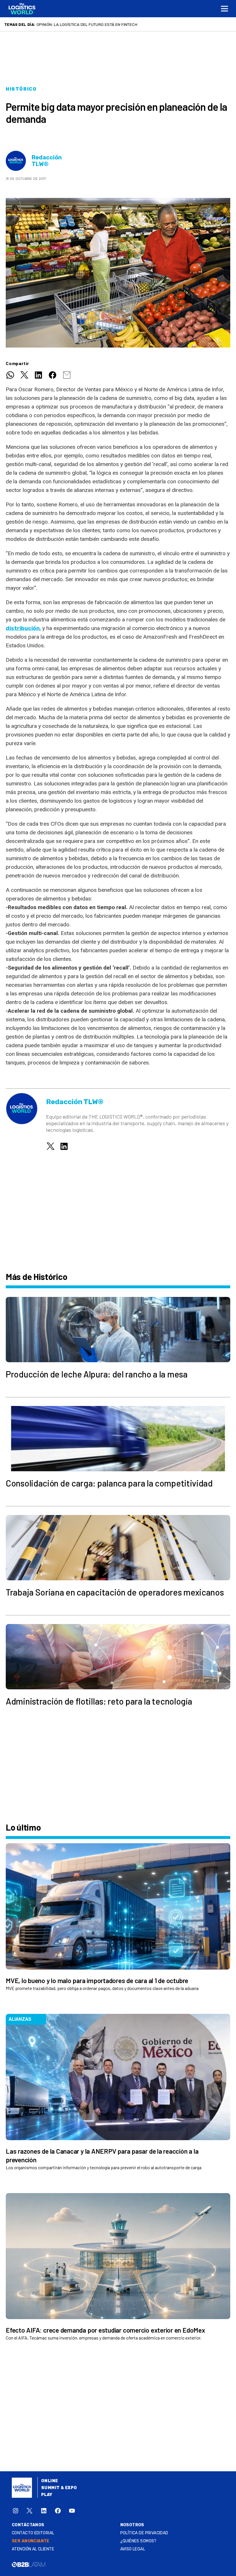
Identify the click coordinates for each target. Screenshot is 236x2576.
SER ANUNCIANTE (31, 2541)
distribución (23, 628)
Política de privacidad (144, 2533)
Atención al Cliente (33, 2549)
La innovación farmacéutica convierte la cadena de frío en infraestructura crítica (127, 24)
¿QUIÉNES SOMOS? (138, 2541)
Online (50, 2481)
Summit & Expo (59, 2488)
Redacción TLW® (47, 161)
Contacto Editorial (33, 2533)
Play (47, 2495)
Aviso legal (133, 2549)
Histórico (21, 89)
